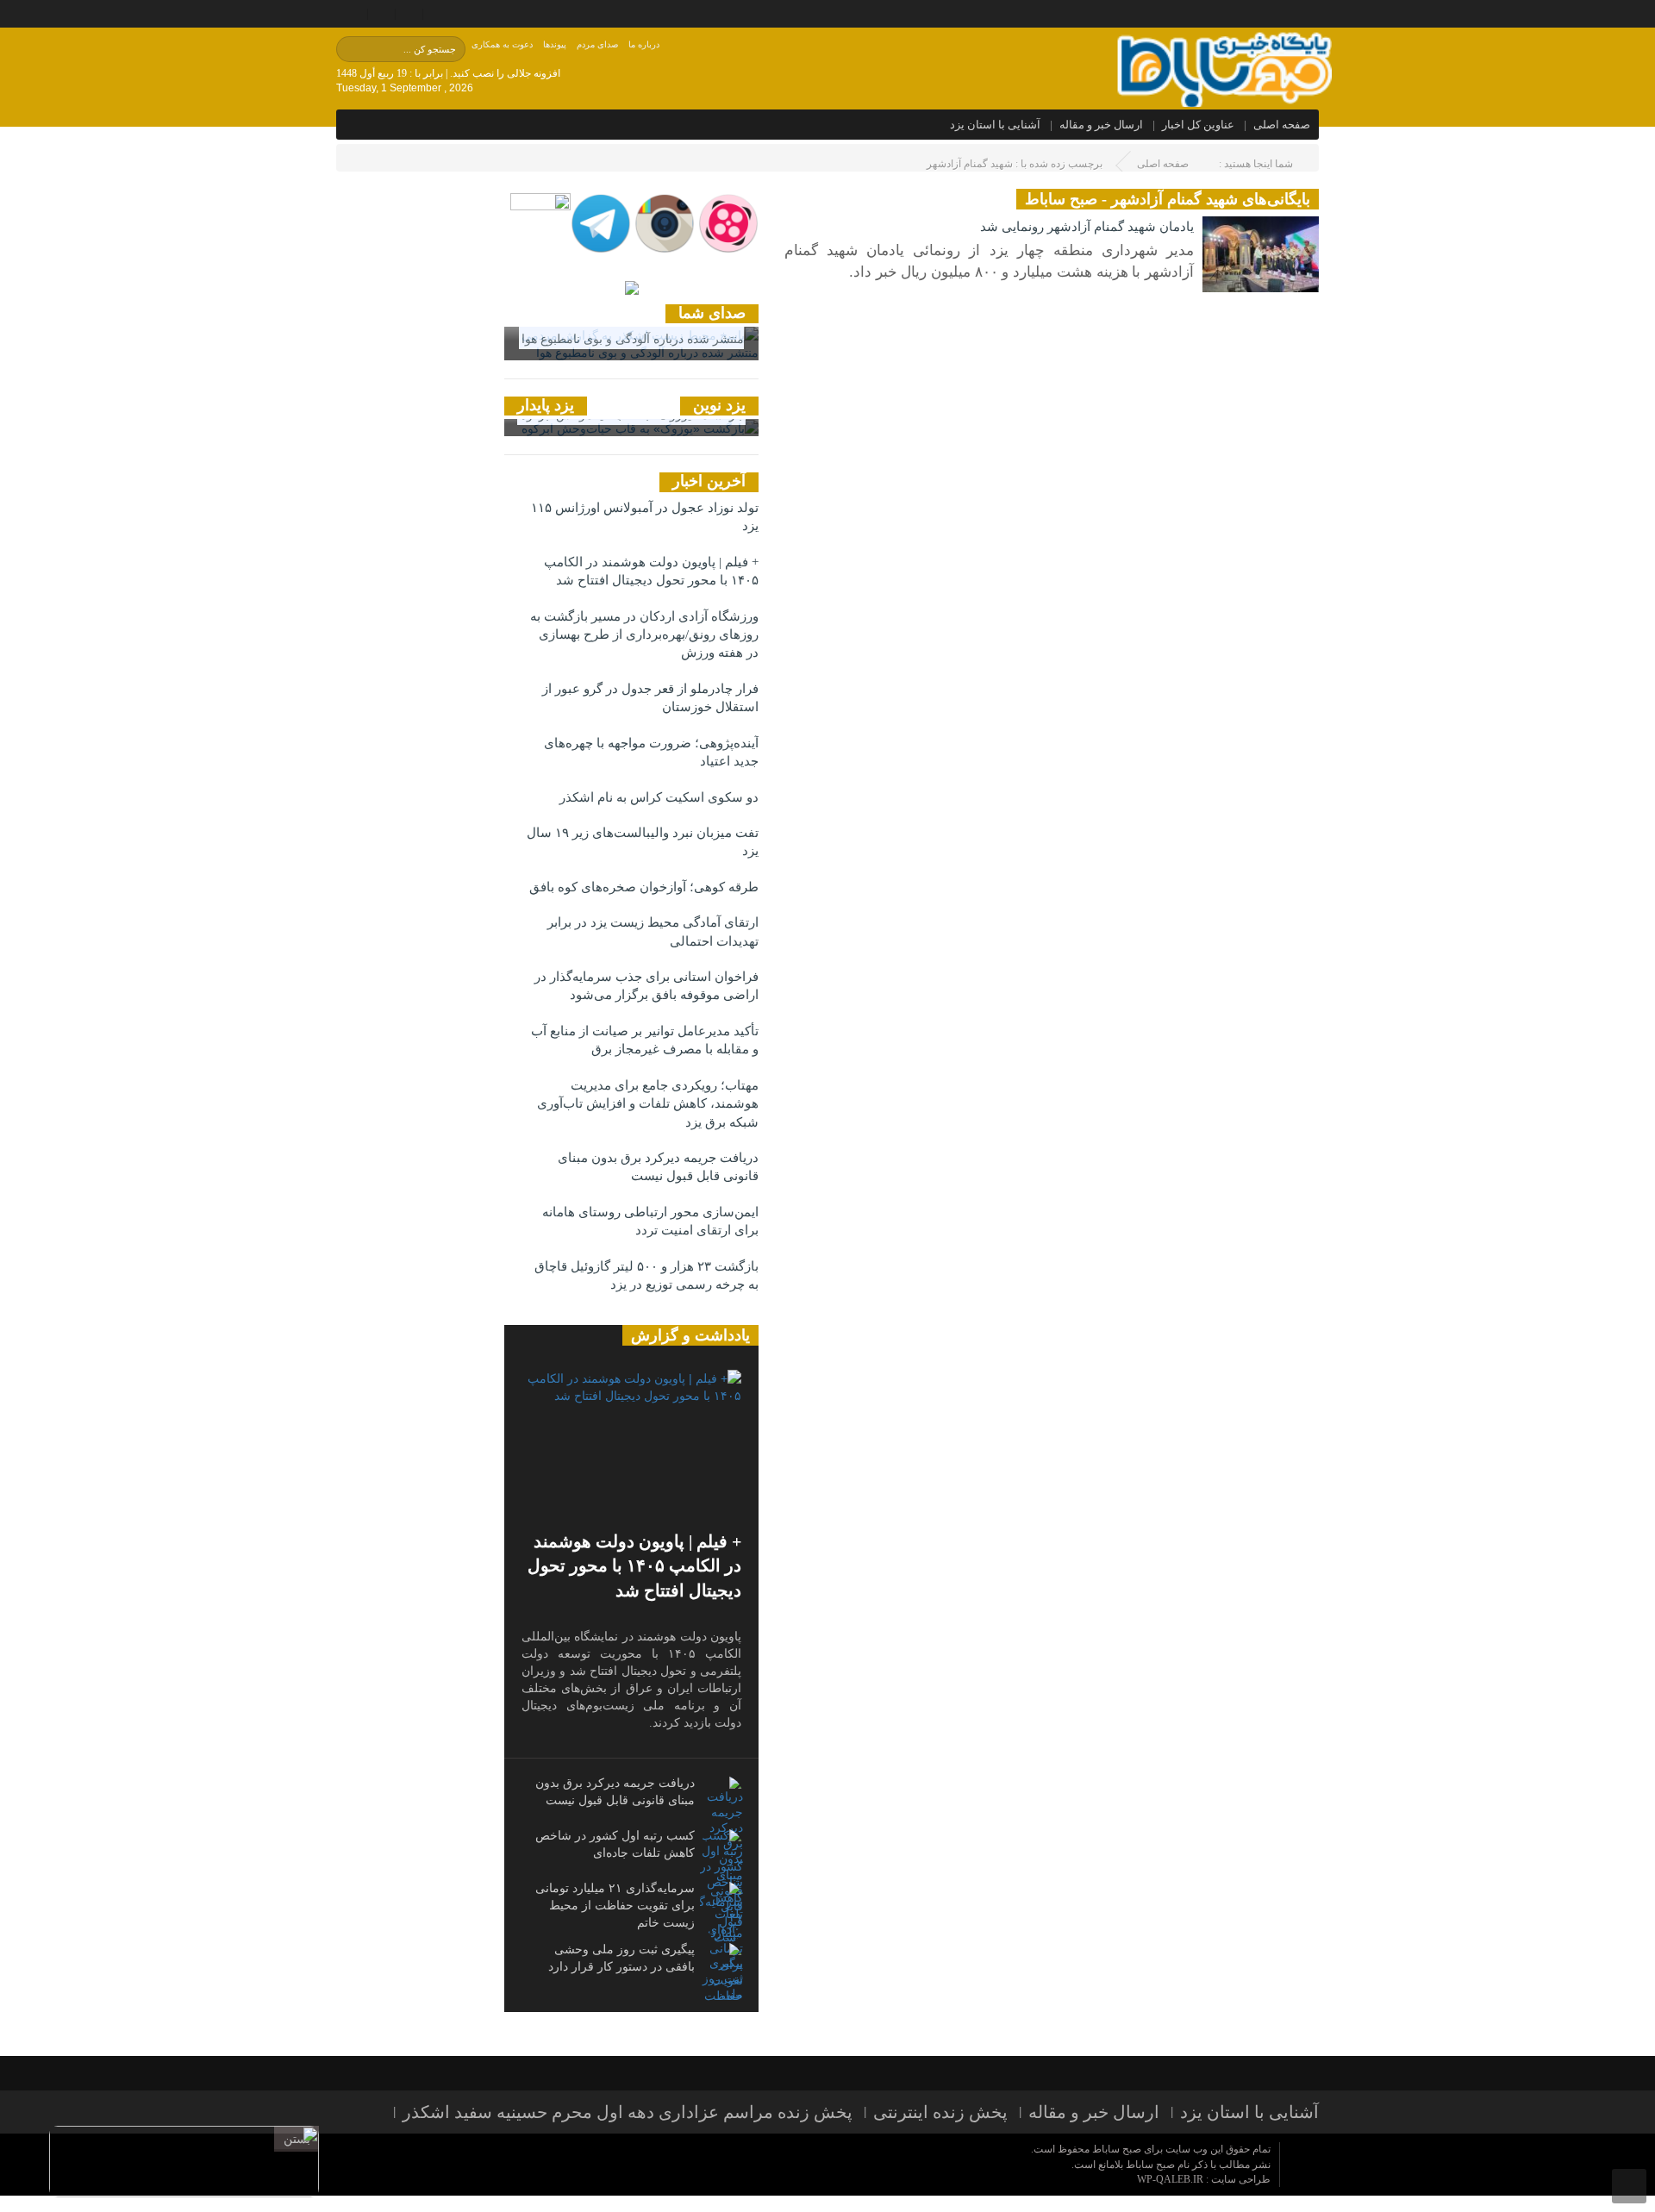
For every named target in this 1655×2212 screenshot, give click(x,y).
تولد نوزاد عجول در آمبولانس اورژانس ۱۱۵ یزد (645, 517)
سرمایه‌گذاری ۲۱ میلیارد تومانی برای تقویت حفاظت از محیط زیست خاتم (615, 1906)
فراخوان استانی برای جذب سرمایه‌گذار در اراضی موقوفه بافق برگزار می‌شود (646, 986)
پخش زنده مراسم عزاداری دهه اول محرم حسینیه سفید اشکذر (628, 2112)
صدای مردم (597, 44)
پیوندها (555, 44)
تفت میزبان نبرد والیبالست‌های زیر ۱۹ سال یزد (643, 842)
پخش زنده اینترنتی (940, 2112)
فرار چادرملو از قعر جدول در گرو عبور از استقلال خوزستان (650, 698)
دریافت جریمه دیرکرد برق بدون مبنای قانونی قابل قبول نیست (658, 1167)
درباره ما (644, 44)
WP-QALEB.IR (1170, 2179)
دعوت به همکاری (502, 44)
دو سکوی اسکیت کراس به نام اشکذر (659, 797)
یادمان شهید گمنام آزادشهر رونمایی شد (1087, 227)
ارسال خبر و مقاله (1101, 125)
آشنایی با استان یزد (995, 125)
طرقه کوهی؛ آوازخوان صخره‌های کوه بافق (644, 887)
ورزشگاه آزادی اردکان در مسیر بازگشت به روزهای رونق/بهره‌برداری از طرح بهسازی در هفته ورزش (644, 635)
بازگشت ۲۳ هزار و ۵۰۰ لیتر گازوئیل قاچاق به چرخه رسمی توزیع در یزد (646, 1275)
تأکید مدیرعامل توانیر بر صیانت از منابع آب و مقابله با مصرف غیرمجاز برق (645, 1040)
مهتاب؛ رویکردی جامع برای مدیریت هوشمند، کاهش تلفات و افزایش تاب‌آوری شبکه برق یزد (648, 1104)
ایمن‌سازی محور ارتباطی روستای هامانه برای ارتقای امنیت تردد (650, 1221)
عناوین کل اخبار (1198, 125)
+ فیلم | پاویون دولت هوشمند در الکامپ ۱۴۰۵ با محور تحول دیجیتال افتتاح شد (651, 571)
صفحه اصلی (1282, 125)
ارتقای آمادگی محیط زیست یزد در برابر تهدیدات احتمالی (653, 931)
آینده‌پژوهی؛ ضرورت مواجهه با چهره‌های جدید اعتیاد (651, 752)
